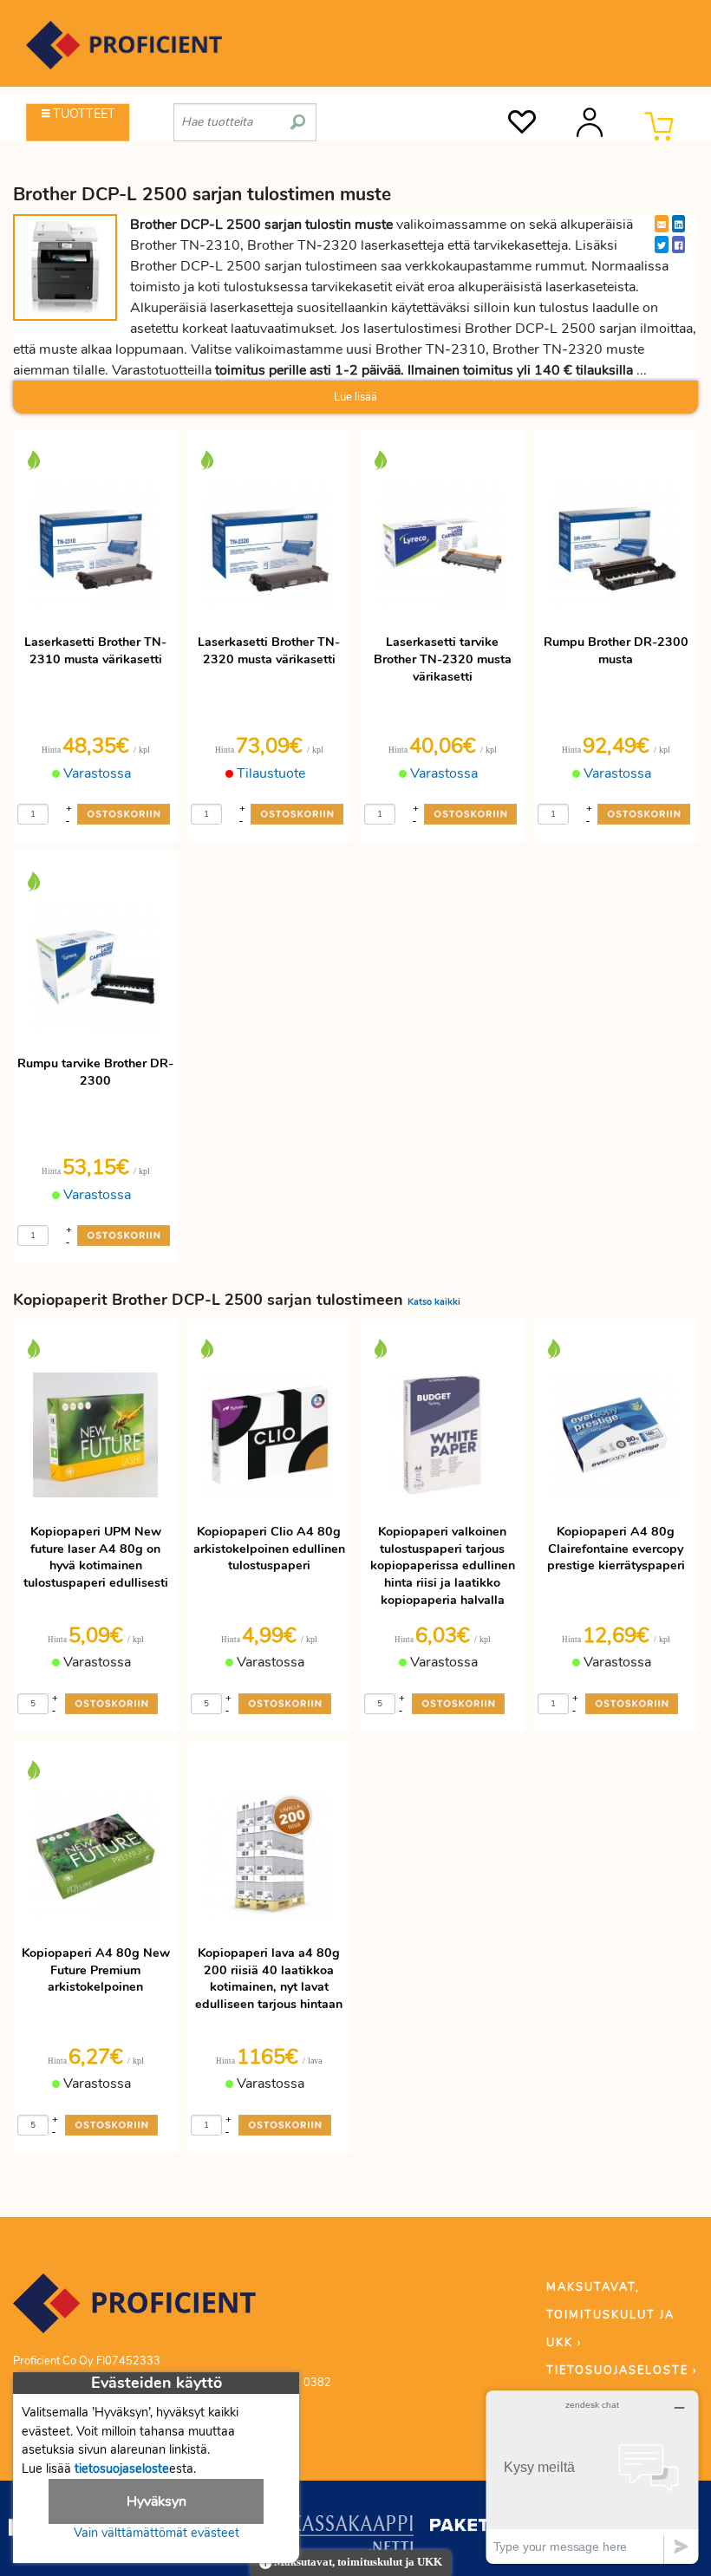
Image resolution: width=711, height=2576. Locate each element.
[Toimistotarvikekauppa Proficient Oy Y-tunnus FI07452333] (134, 2312)
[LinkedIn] (678, 224)
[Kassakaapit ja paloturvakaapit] (352, 2537)
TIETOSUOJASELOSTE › (622, 2371)
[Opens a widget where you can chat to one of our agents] (592, 2477)
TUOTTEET (82, 114)
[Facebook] (678, 245)
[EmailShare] (662, 224)
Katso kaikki (434, 1302)
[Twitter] (662, 245)
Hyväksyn (157, 2501)
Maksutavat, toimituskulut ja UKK (357, 2562)
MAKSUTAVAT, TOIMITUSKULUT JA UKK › (610, 2315)
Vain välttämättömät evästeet (157, 2533)
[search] (298, 115)
